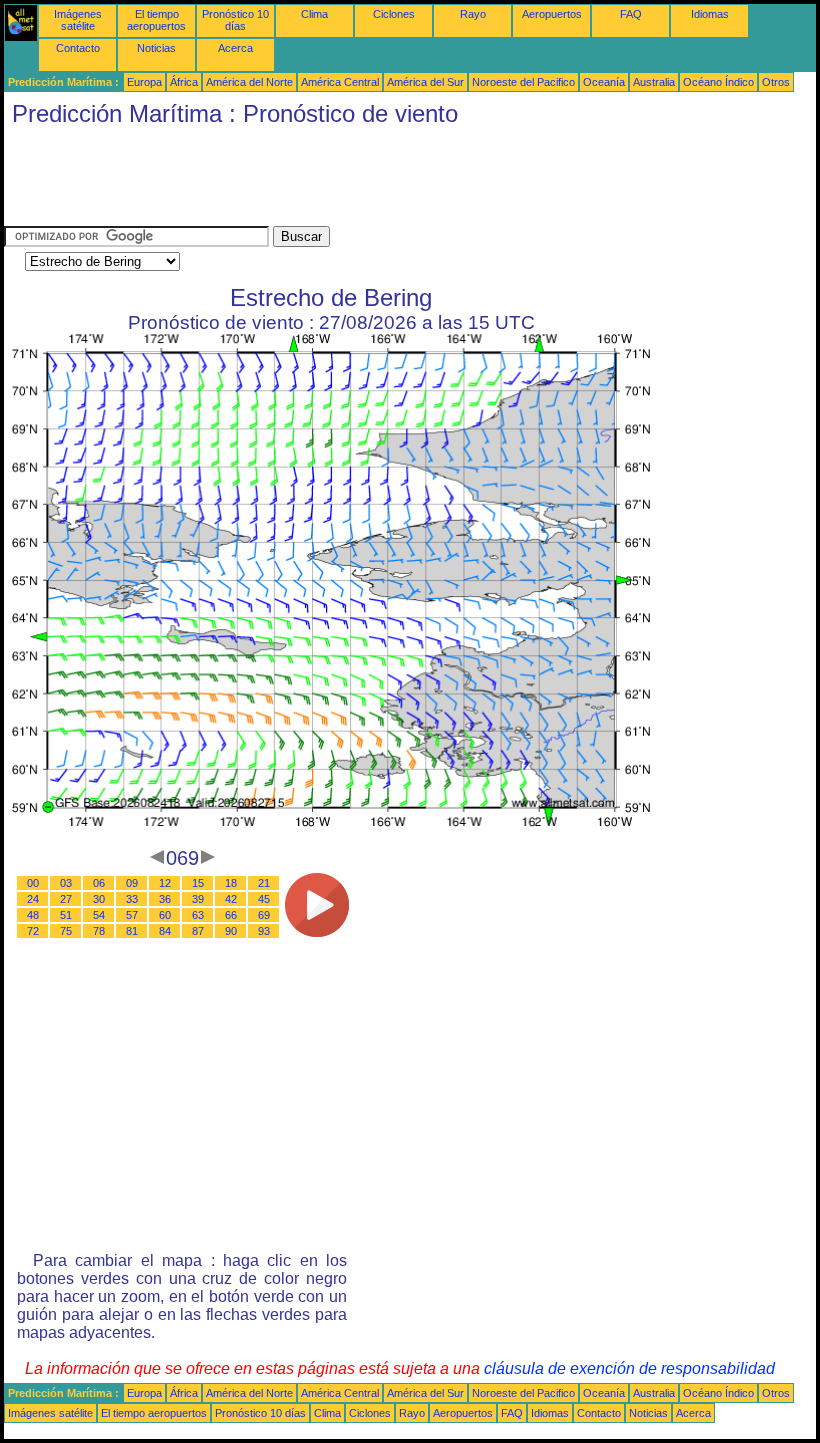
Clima (314, 14)
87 (198, 931)
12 (165, 883)
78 (99, 931)
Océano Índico (718, 82)
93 (264, 931)
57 (132, 915)
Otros (776, 82)
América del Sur (425, 82)
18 (231, 883)
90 (231, 931)
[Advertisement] (368, 181)
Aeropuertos (552, 14)
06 (99, 883)
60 (165, 915)
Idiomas (710, 14)
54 (99, 915)
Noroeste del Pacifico (523, 82)
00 (33, 883)
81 (132, 931)
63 (198, 915)
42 (231, 899)
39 (198, 899)
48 (33, 915)
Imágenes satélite (78, 20)
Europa (144, 82)
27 (66, 899)
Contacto (78, 48)
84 (165, 931)
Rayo (473, 14)
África (184, 82)
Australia (654, 82)
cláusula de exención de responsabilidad (629, 1368)
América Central (340, 82)
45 (264, 899)
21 (264, 883)
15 (198, 883)
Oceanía (604, 82)
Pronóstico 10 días (235, 20)
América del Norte (249, 82)
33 (132, 899)
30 (99, 899)
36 (165, 899)
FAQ (631, 14)
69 (264, 915)
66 (231, 915)
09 (132, 883)
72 (33, 931)
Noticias (156, 48)
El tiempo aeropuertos (156, 20)
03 (66, 883)
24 (33, 899)
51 (66, 915)
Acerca (235, 48)
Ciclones (394, 14)
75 (66, 931)
